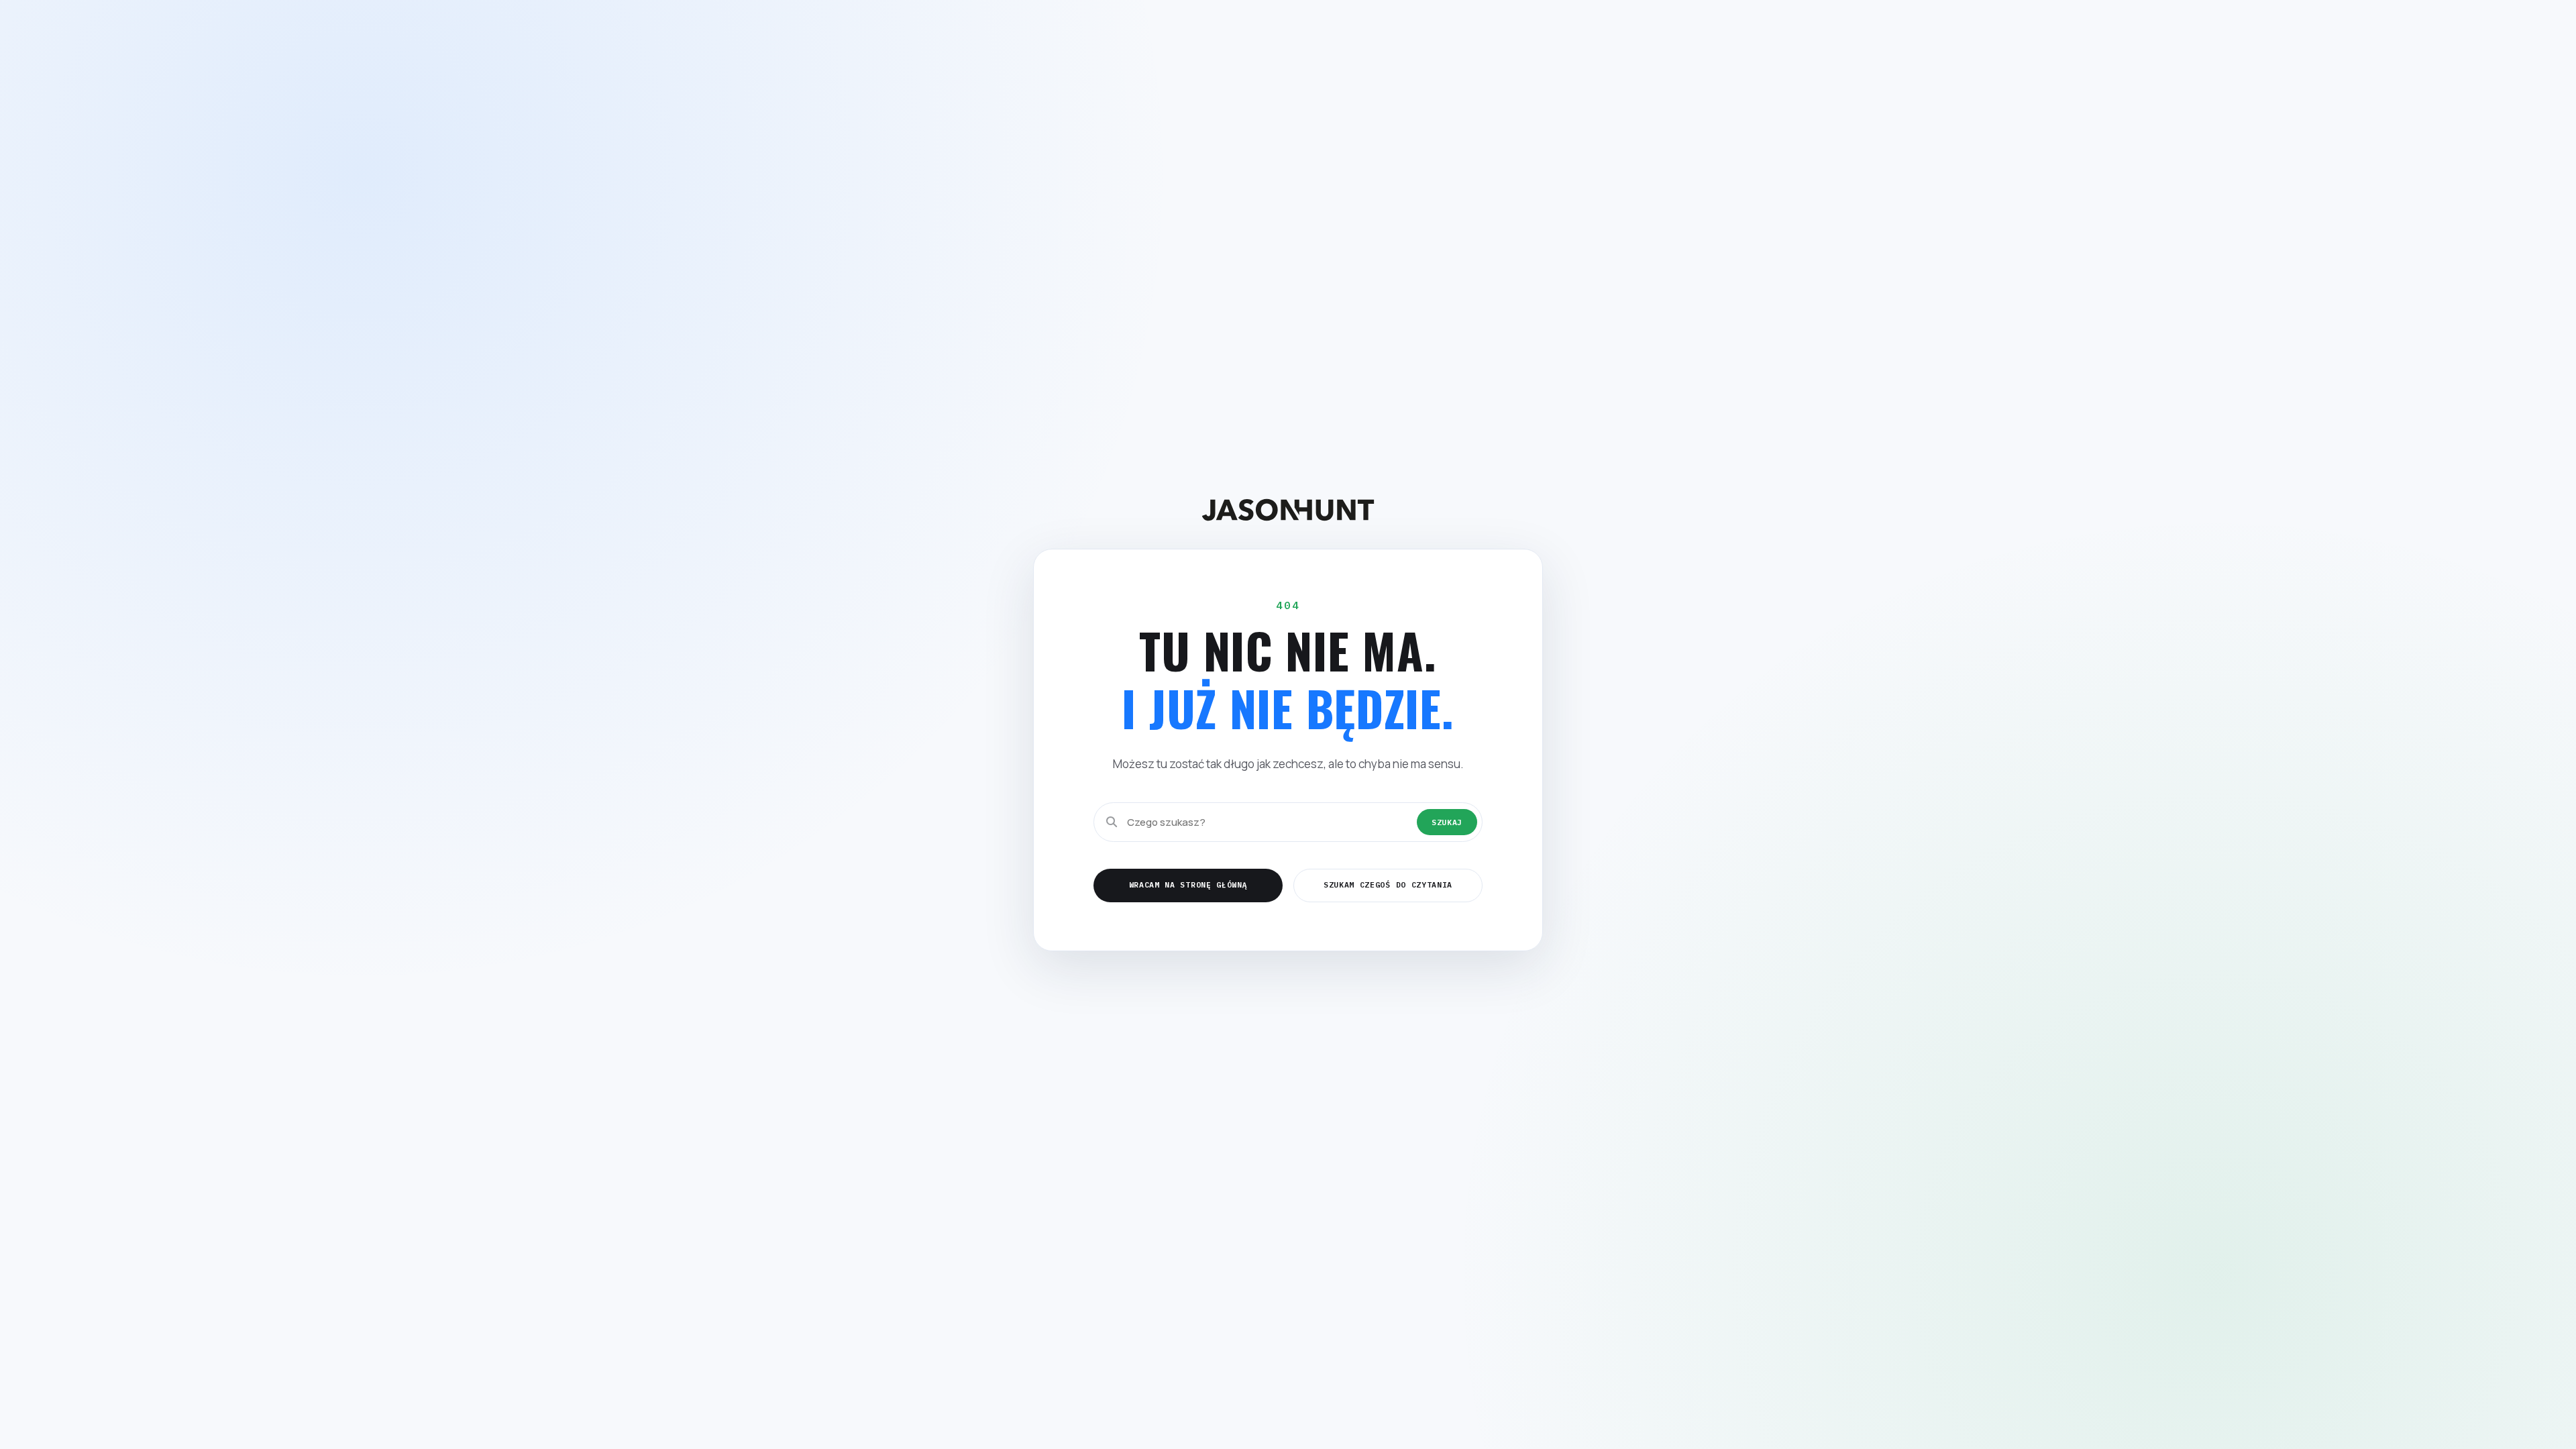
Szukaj (1447, 822)
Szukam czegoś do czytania (1388, 884)
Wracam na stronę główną (1188, 884)
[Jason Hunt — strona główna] (1288, 509)
